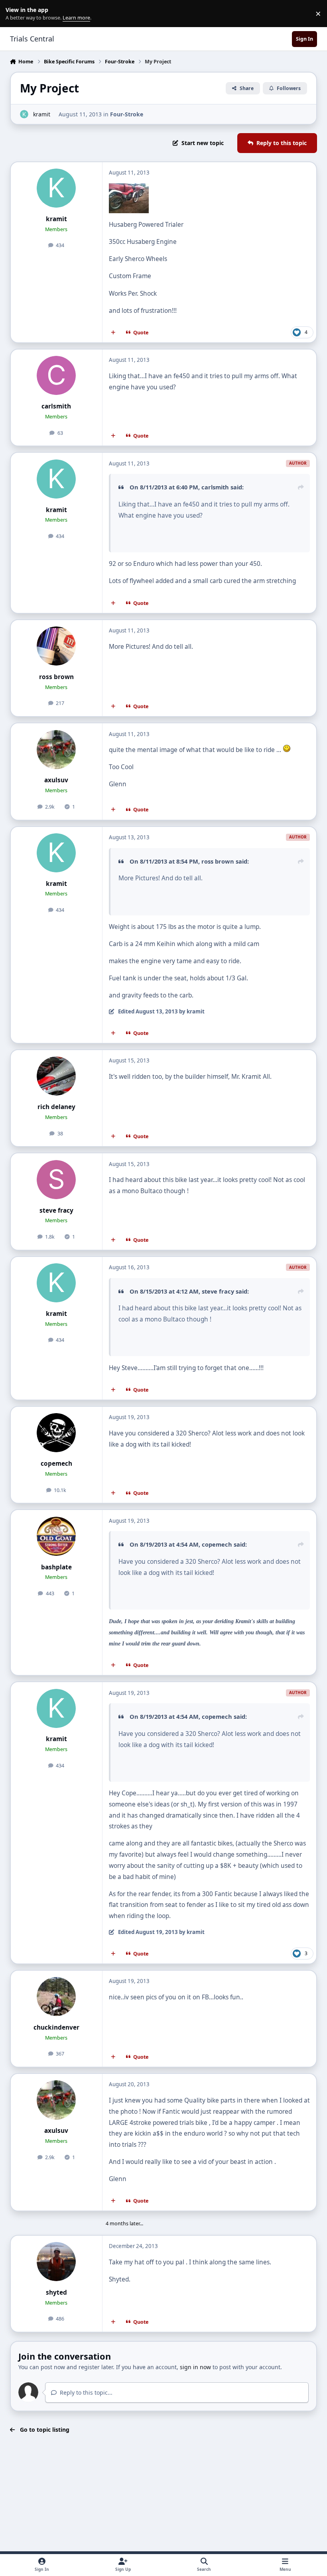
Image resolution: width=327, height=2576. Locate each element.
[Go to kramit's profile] (24, 114)
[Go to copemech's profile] (56, 1433)
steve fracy (56, 1210)
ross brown (56, 677)
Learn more (15, 14)
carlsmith (56, 406)
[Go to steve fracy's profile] (56, 1180)
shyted (56, 2292)
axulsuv (56, 780)
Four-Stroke (127, 114)
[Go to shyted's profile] (56, 2262)
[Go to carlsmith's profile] (56, 375)
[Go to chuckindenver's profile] (56, 1997)
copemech (56, 1464)
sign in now (195, 2367)
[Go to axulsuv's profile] (56, 750)
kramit (42, 114)
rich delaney (56, 1107)
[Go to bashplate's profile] (56, 1536)
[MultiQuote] (113, 333)
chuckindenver (56, 2027)
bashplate (56, 1567)
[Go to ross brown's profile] (56, 646)
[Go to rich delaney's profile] (56, 1076)
